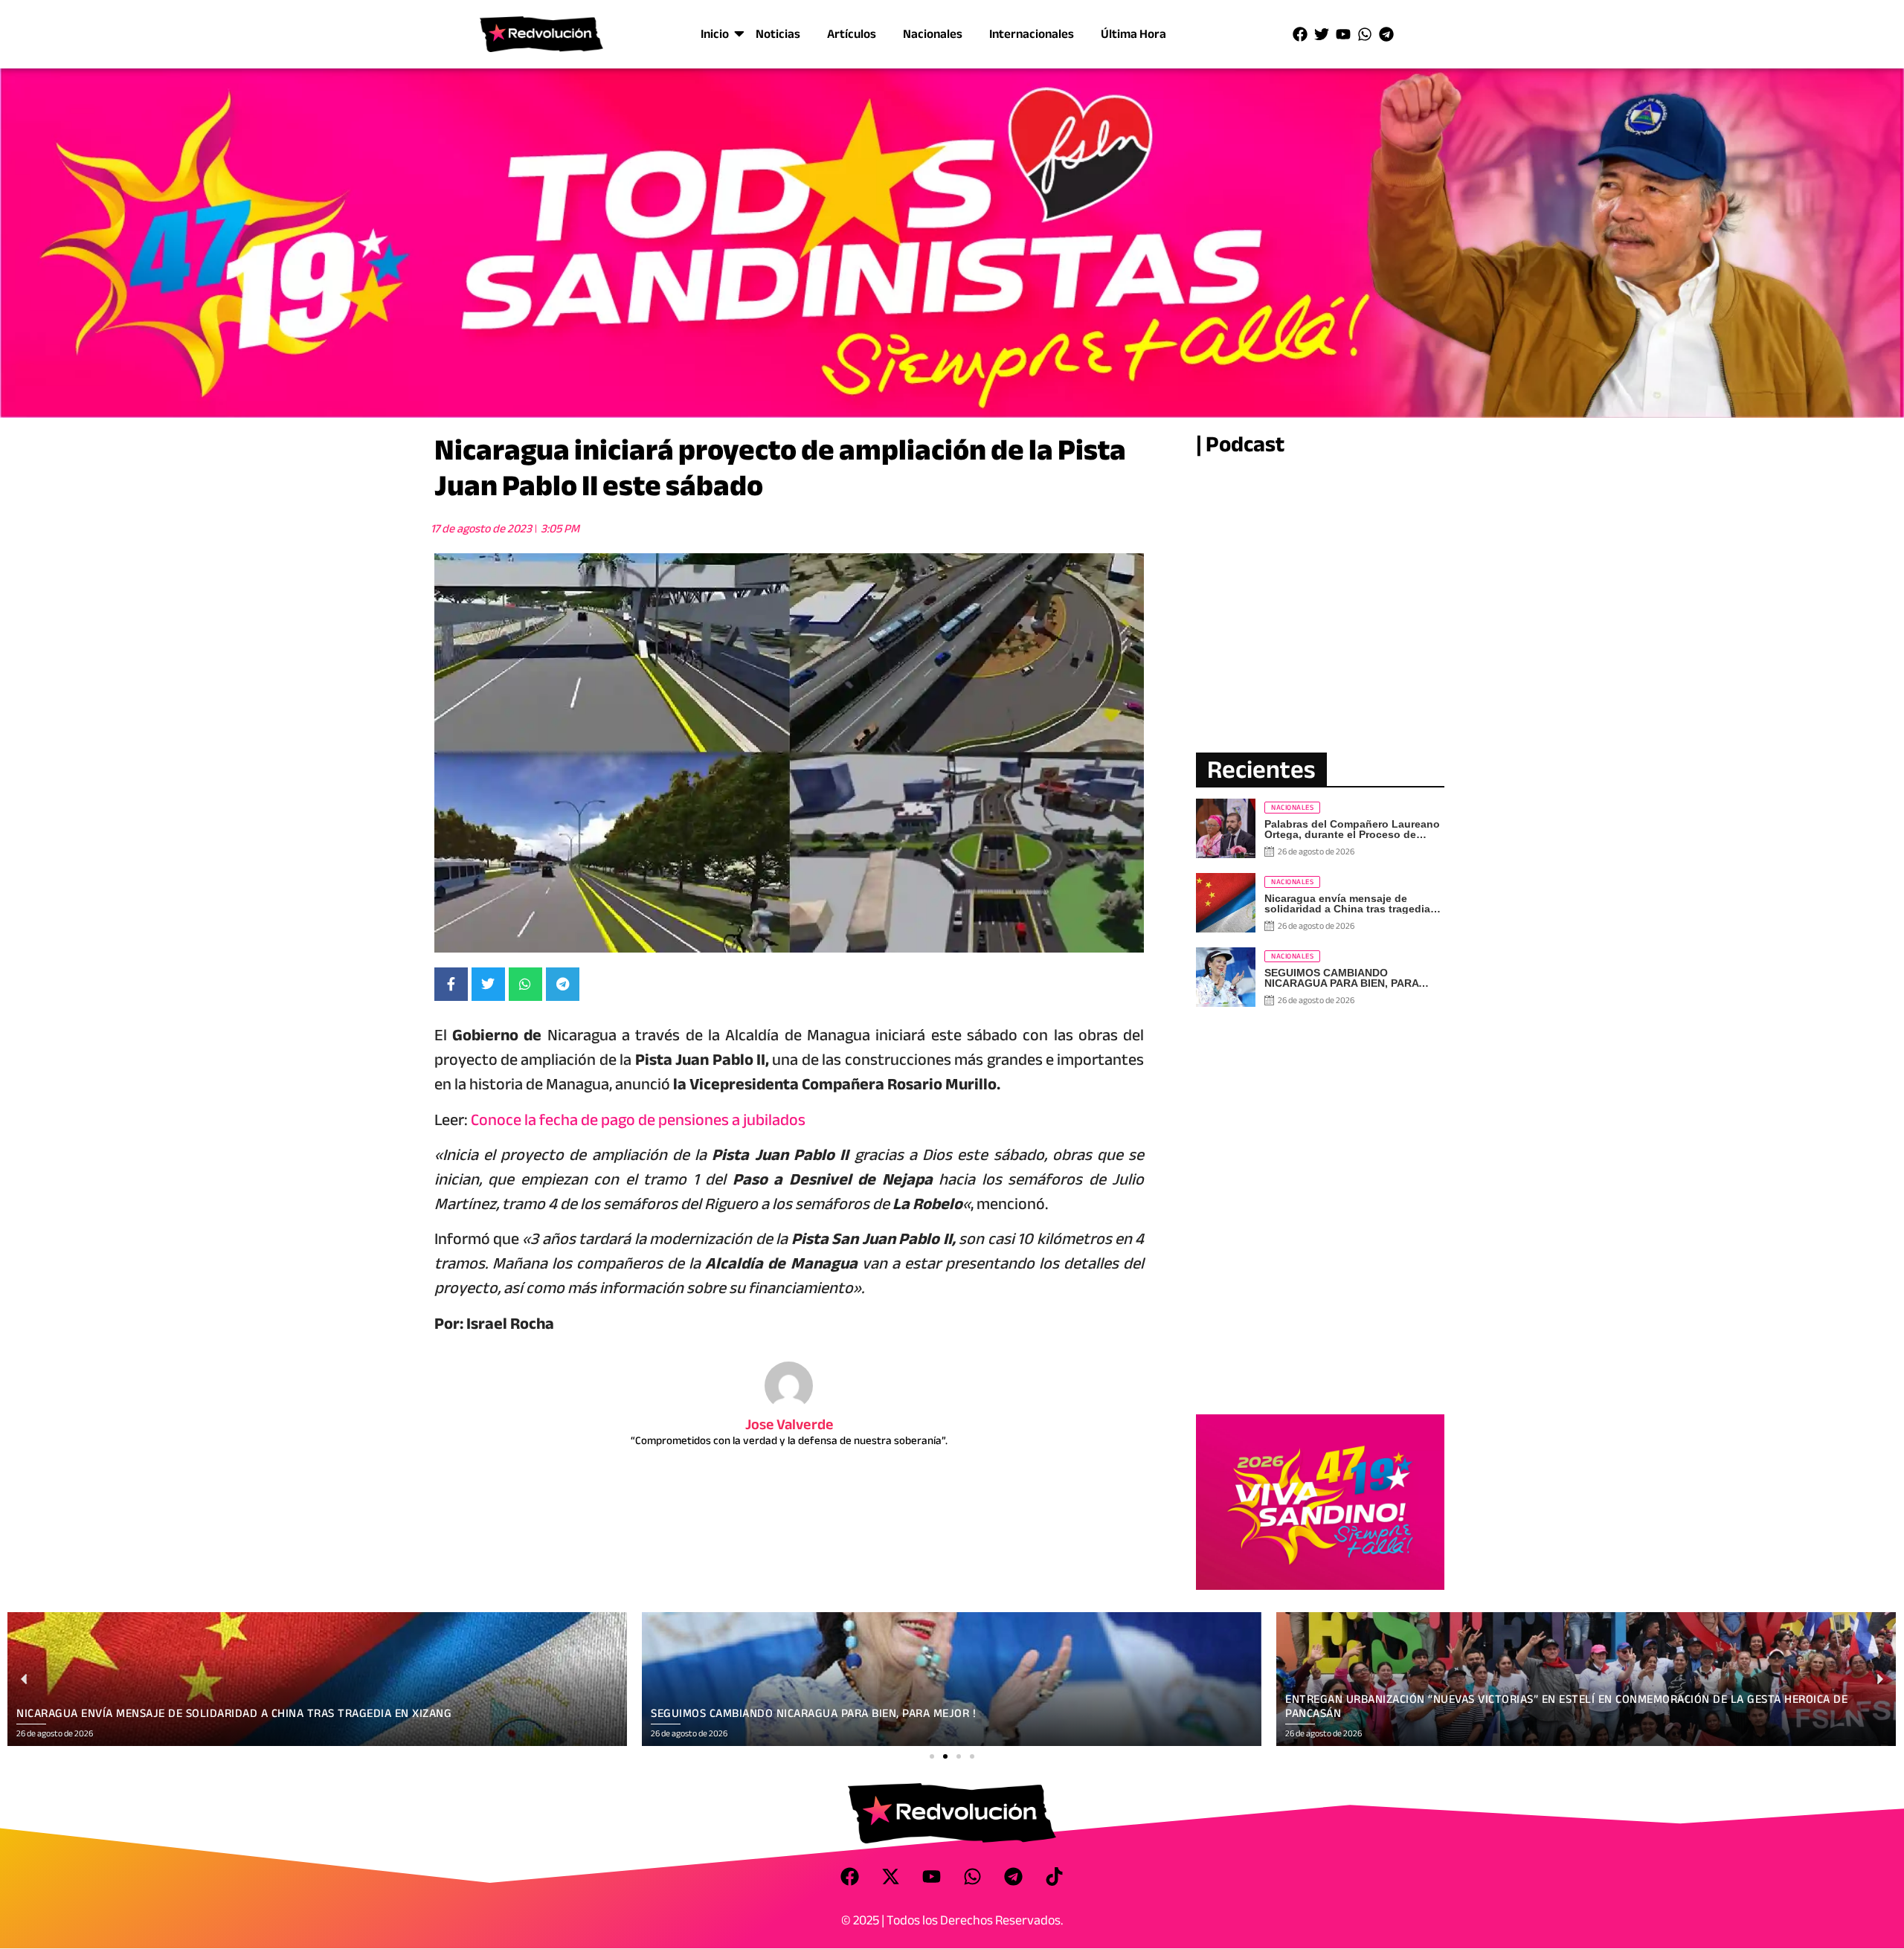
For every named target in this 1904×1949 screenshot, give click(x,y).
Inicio (715, 34)
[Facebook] (1300, 34)
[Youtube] (1343, 34)
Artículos (852, 34)
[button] (932, 1756)
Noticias (778, 34)
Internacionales (1032, 34)
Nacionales (933, 34)
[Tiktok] (1055, 1877)
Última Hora (1133, 34)
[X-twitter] (891, 1877)
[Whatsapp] (1365, 34)
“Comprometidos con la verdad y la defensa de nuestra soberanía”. (789, 1440)
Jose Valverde (789, 1424)
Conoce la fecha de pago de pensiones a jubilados (638, 1120)
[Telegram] (1386, 34)
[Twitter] (1322, 34)
